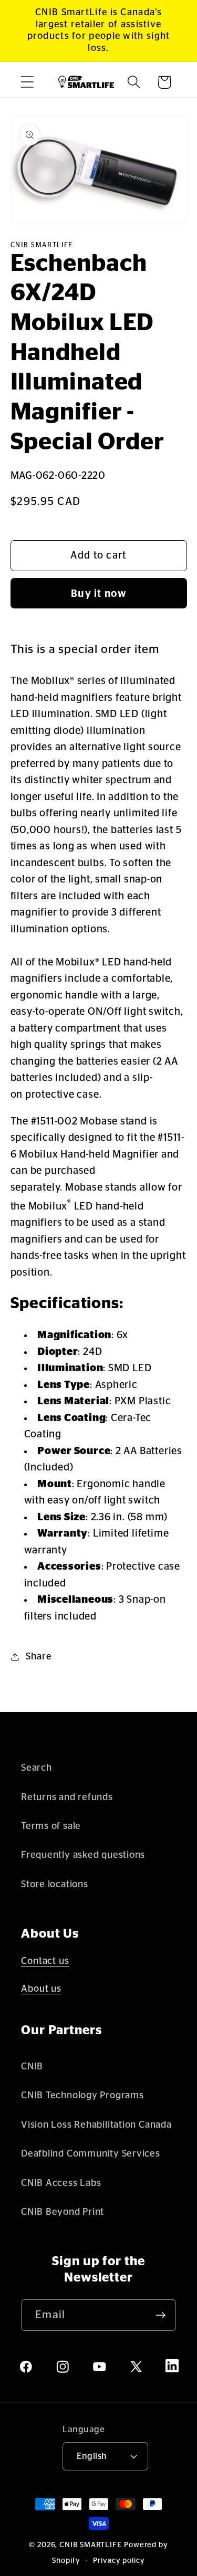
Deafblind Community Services (91, 2154)
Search (37, 1768)
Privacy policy (119, 2561)
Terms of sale (51, 1826)
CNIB (32, 2067)
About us (41, 1989)
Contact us (45, 1961)
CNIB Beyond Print (63, 2212)
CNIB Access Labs (61, 2183)
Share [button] (39, 1657)
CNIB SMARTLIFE (91, 2545)
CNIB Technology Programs (82, 2095)
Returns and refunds (67, 1797)
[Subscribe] (160, 2315)
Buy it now (98, 594)
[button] (27, 82)
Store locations (55, 1884)
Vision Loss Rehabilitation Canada (96, 2125)
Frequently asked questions (83, 1855)
